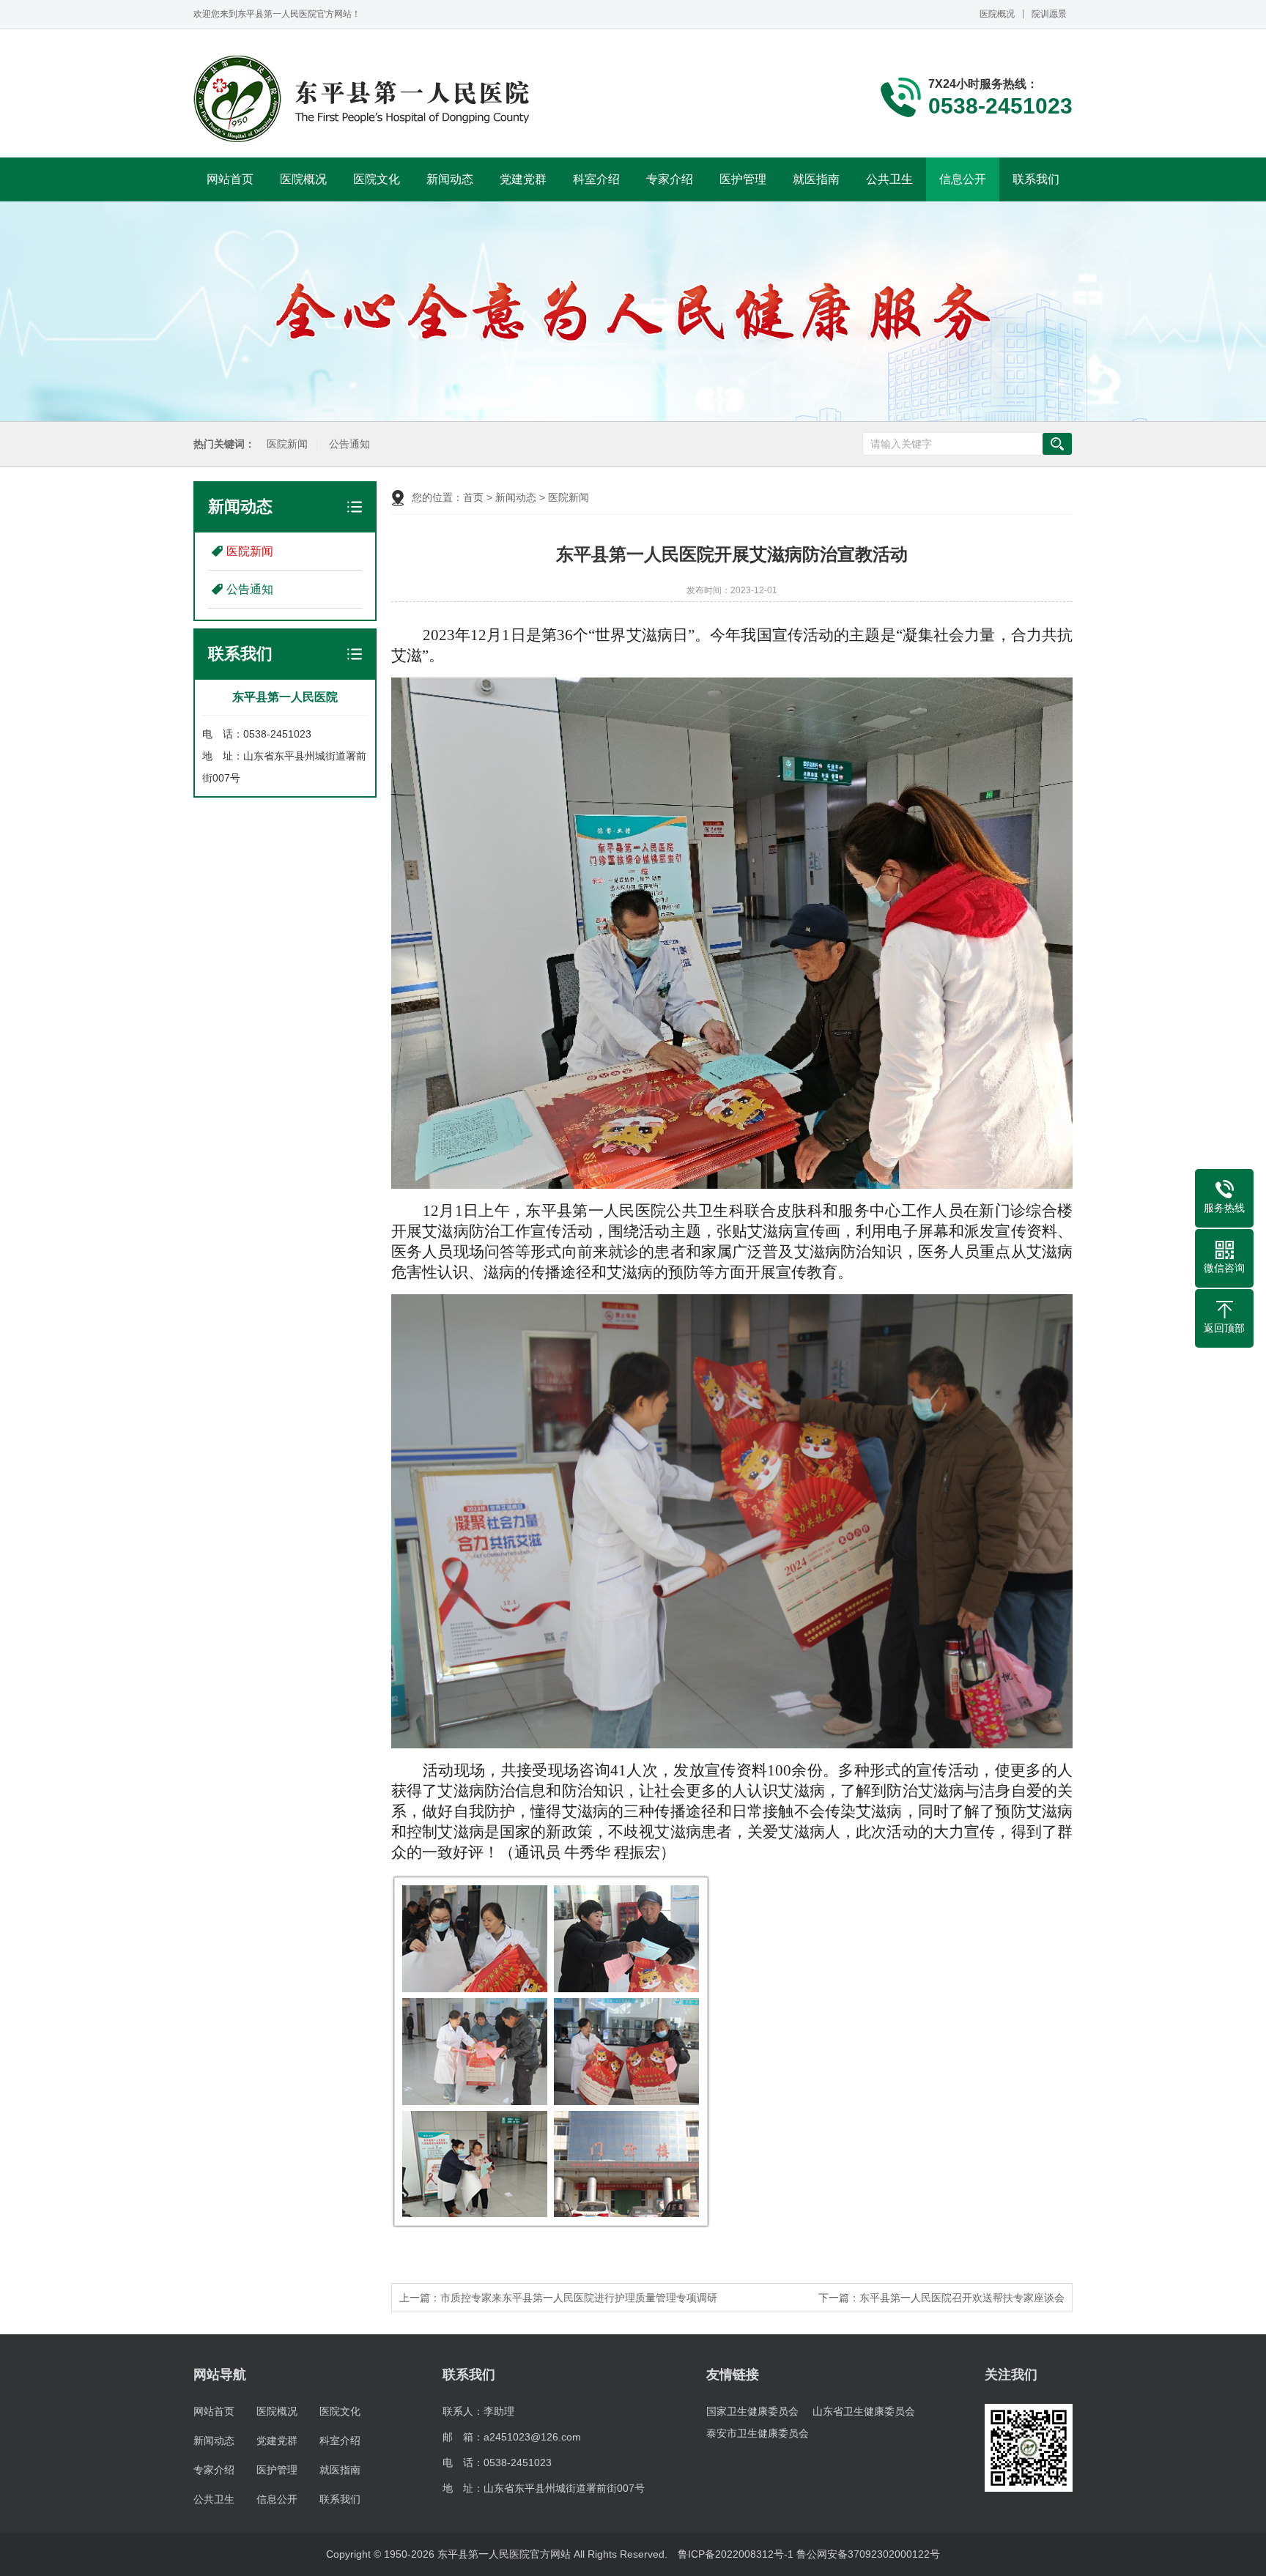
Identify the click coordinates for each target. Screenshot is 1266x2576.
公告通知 (349, 444)
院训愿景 (1049, 14)
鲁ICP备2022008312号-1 (736, 2554)
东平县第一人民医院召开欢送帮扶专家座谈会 (962, 2298)
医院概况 (997, 14)
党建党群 (523, 179)
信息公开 (963, 179)
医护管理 (743, 179)
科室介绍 (596, 179)
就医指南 (816, 179)
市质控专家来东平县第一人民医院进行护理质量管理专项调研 (579, 2298)
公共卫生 (889, 179)
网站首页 (230, 179)
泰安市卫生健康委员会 (758, 2433)
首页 (473, 497)
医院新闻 (287, 444)
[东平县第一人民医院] (364, 99)
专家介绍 (670, 179)
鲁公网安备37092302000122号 (868, 2554)
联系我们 (1036, 179)
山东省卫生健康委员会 (864, 2411)
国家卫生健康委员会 (752, 2411)
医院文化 (377, 179)
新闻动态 (450, 179)
